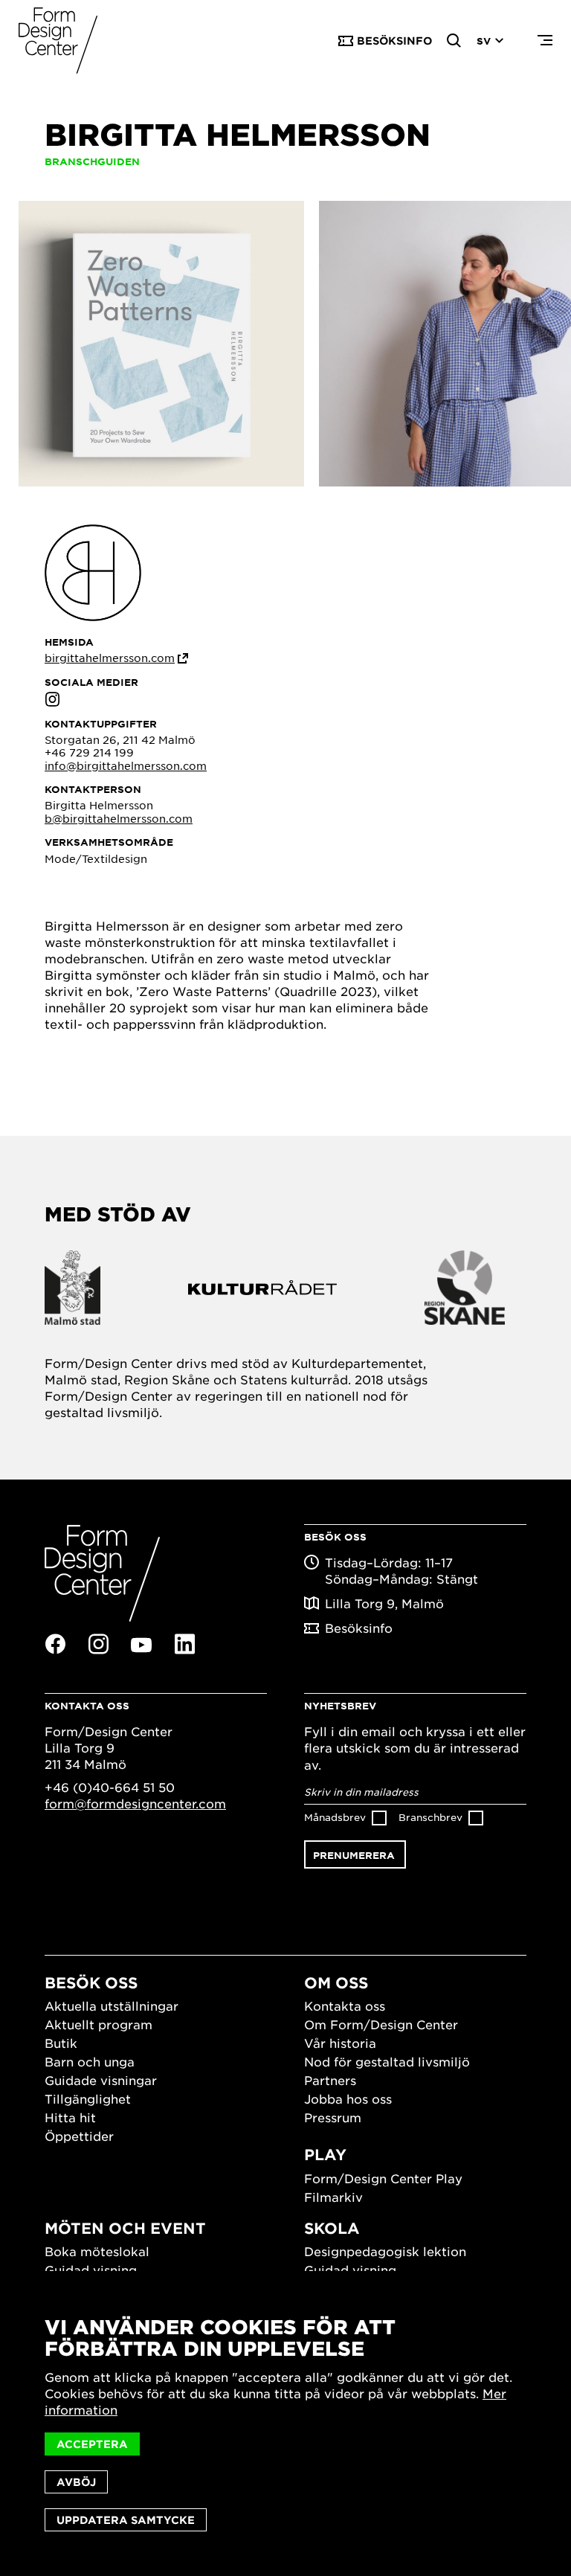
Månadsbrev (335, 1817)
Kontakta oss (345, 2005)
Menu (545, 41)
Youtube (141, 1645)
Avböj (76, 2482)
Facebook (55, 1644)
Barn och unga (90, 2061)
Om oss (336, 1982)
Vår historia (340, 2043)
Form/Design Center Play (383, 2178)
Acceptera (92, 2444)
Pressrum (333, 2117)
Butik (61, 2043)
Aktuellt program (99, 2024)
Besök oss (91, 1982)
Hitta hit (70, 2117)
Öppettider (79, 2136)
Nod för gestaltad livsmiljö (387, 2061)
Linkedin (184, 1644)
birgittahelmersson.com (110, 658)
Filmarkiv (333, 2197)
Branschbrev (430, 1817)
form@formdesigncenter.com (135, 1803)
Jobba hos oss (348, 2098)
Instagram (52, 699)
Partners (330, 2080)
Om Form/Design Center (381, 2024)
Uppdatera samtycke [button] (126, 2520)
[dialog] (285, 2424)
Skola (332, 2228)
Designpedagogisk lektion (385, 2251)
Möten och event (125, 2228)
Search (454, 41)
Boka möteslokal (97, 2251)
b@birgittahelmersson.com (119, 818)
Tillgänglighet (88, 2098)
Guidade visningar (101, 2080)
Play (325, 2154)
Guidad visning (91, 2270)
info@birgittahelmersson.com (126, 765)
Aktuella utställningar (112, 2005)
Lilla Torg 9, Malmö (384, 1603)
